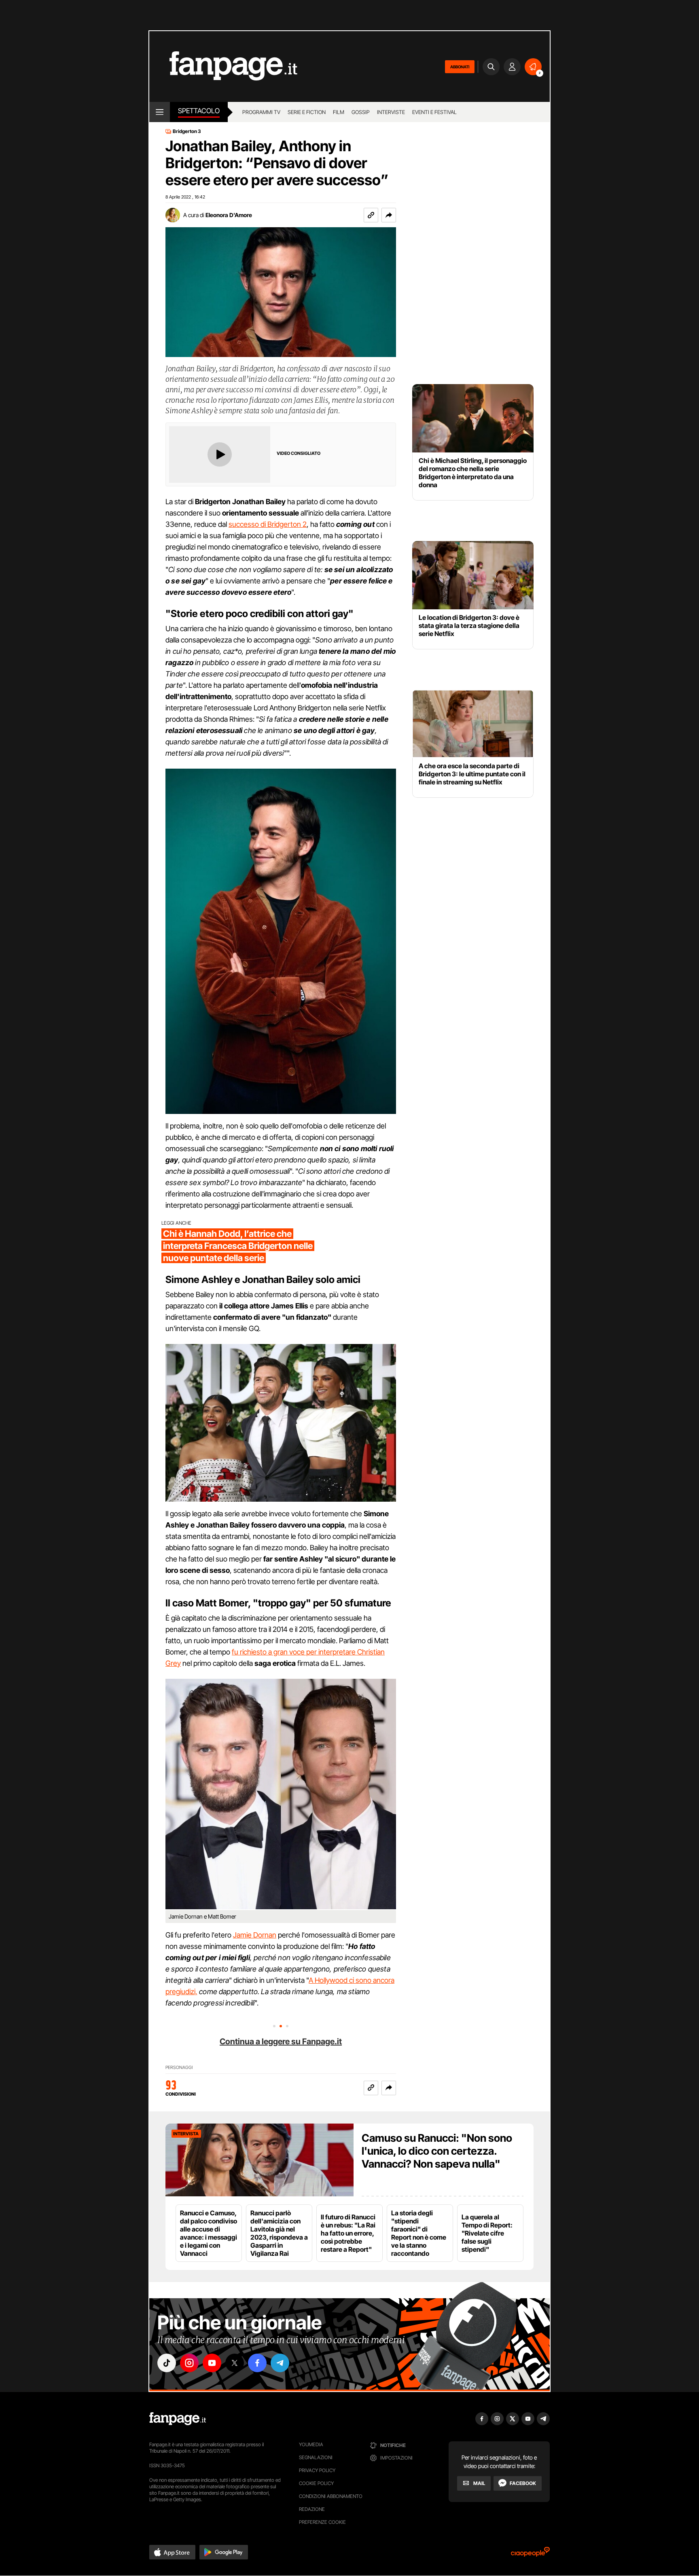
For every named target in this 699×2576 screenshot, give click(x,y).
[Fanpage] (178, 2419)
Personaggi (179, 2068)
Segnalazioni (316, 2457)
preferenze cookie (322, 2522)
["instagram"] (189, 2363)
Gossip (361, 112)
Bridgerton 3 (187, 131)
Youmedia (311, 2444)
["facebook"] (257, 2363)
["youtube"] (212, 2363)
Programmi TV (261, 112)
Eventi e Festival (434, 112)
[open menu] (160, 112)
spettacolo (199, 111)
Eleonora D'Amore (229, 215)
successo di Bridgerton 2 (268, 524)
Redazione (312, 2509)
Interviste (391, 112)
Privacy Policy (317, 2470)
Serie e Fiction (307, 112)
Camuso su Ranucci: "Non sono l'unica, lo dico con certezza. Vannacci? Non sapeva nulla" (437, 2151)
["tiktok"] (167, 2363)
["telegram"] (280, 2363)
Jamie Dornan (255, 1935)
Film (339, 112)
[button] (389, 215)
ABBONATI (460, 67)
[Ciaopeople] (530, 2554)
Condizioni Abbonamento (331, 2496)
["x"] (235, 2363)
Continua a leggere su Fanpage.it (281, 2041)
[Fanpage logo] (223, 67)
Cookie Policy (316, 2483)
